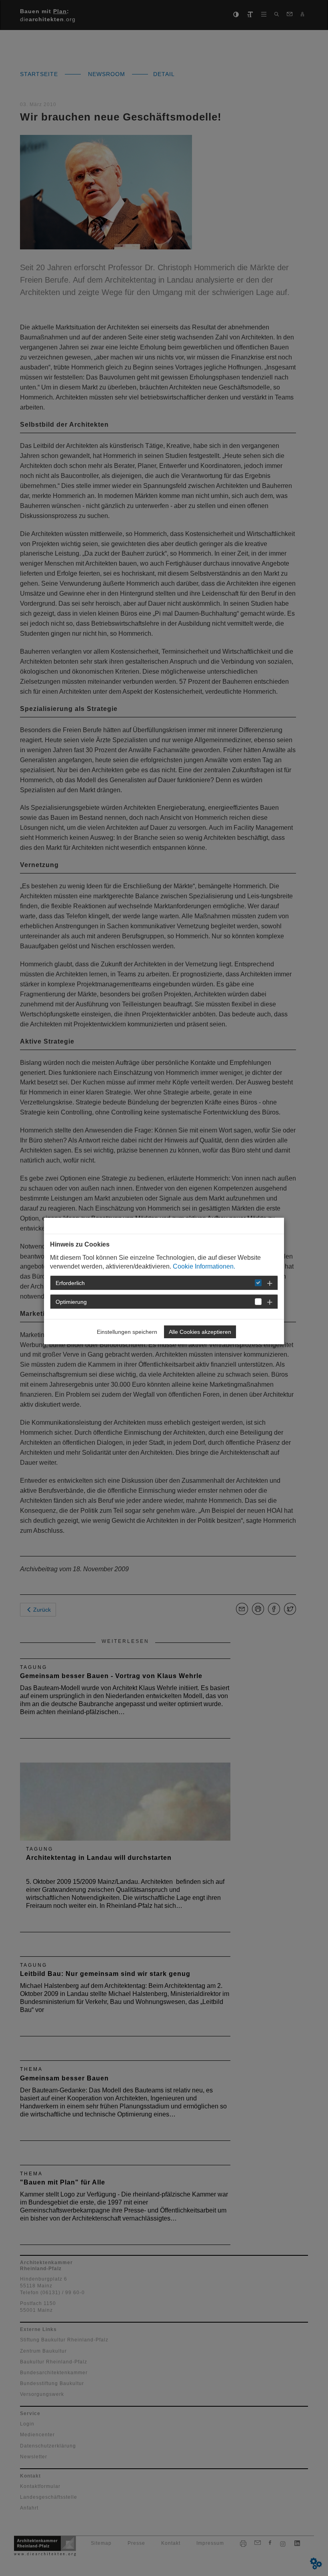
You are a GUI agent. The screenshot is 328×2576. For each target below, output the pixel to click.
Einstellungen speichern (127, 1332)
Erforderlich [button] (70, 1283)
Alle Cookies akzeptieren (200, 1332)
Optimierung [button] (71, 1302)
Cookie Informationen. (204, 1266)
